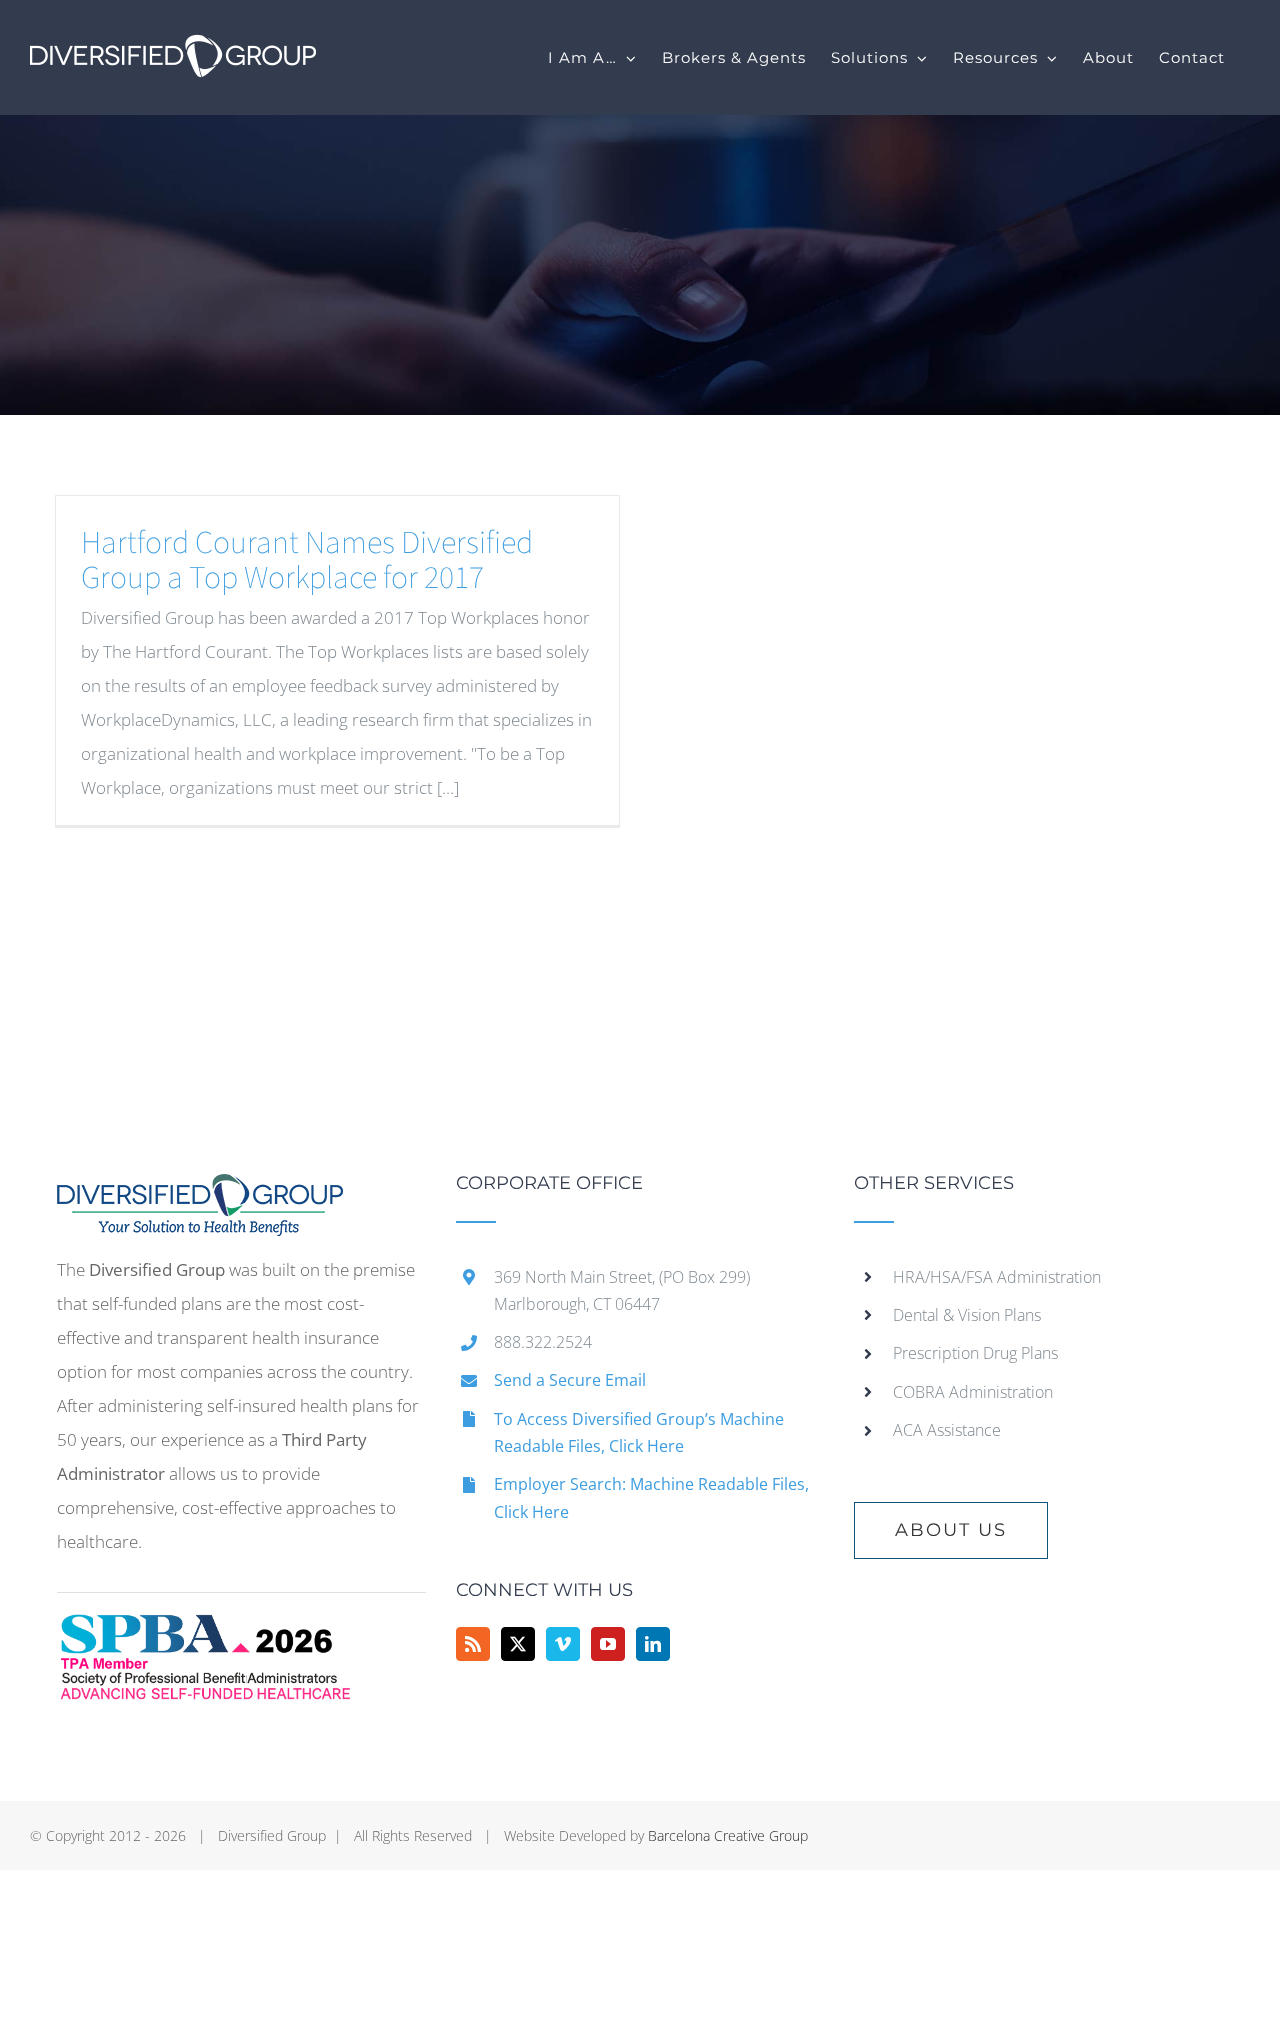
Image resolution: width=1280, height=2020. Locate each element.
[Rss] (473, 1644)
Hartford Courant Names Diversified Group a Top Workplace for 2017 (307, 560)
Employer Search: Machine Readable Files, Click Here (651, 1497)
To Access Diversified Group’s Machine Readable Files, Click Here (639, 1432)
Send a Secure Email (570, 1380)
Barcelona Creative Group (728, 1835)
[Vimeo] (563, 1644)
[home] (200, 1190)
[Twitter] (518, 1644)
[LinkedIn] (653, 1644)
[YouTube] (608, 1644)
